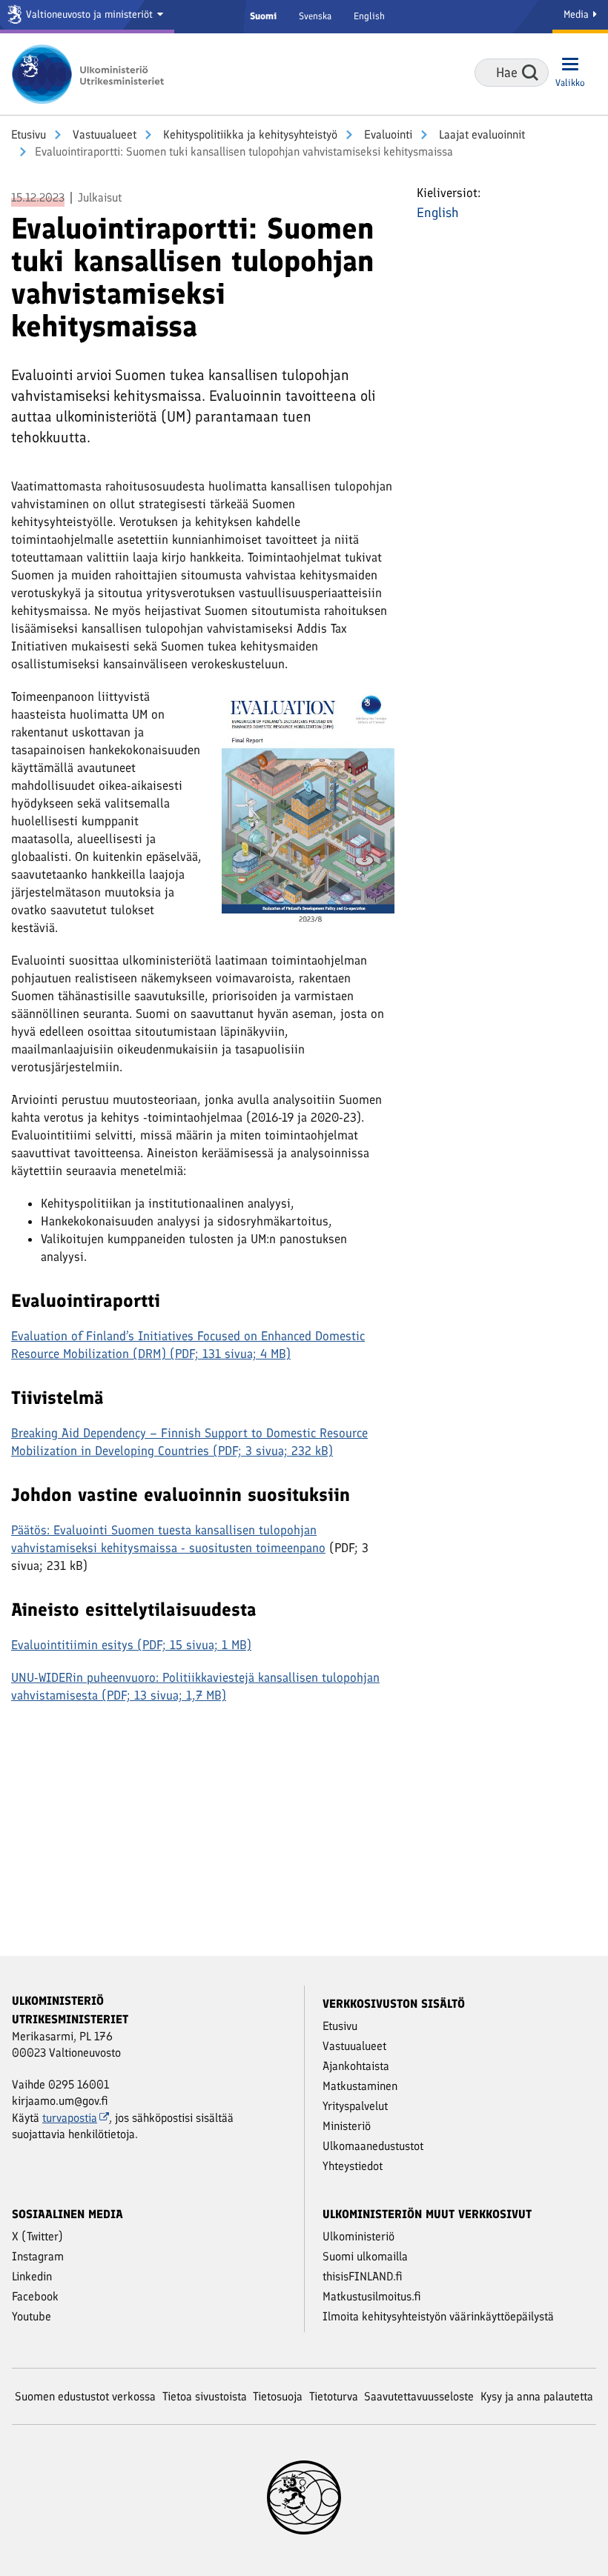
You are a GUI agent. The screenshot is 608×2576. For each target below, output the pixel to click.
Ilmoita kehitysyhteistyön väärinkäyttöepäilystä (438, 2316)
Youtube (32, 2316)
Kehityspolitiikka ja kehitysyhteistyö (249, 134)
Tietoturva (334, 2396)
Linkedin (32, 2276)
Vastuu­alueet (103, 134)
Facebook (35, 2296)
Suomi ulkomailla (365, 2256)
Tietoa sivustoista (205, 2396)
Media (578, 14)
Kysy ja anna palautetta (537, 2396)
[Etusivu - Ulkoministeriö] (93, 74)
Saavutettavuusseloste (419, 2396)
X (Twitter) (37, 2236)
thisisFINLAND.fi (363, 2276)
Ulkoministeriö (358, 2236)
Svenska (315, 16)
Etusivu (29, 134)
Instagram (38, 2256)
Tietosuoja (278, 2396)
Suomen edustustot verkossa (85, 2396)
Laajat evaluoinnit (480, 134)
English (369, 16)
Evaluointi (387, 134)
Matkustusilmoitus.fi (372, 2296)
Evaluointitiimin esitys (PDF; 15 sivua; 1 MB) (131, 1645)
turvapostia (70, 2118)
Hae (530, 73)
